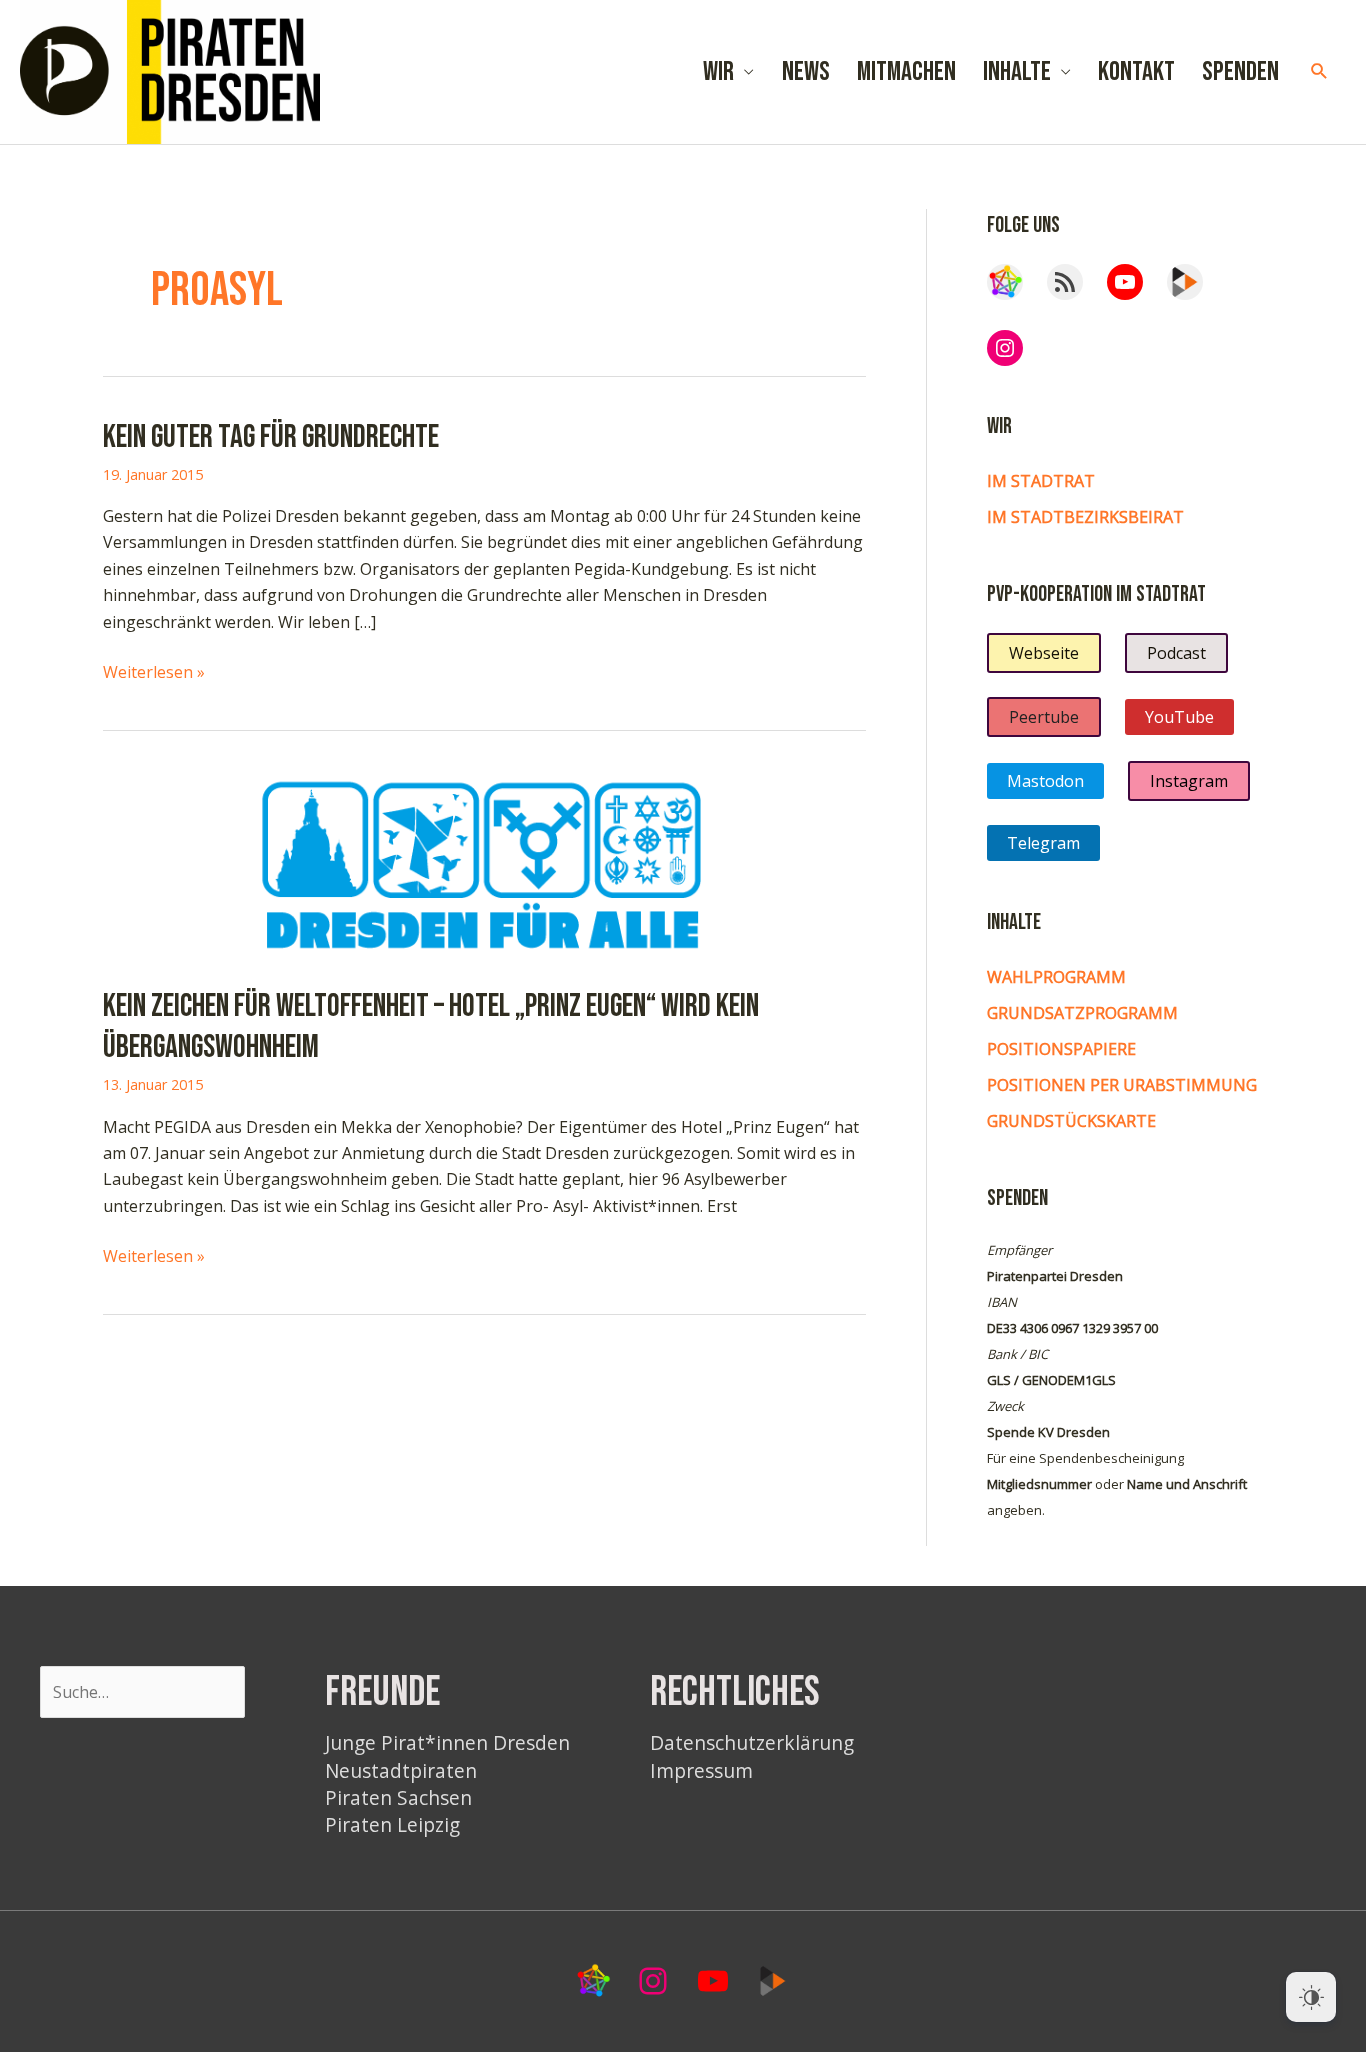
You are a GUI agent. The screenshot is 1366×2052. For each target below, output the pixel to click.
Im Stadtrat (1041, 481)
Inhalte (1017, 72)
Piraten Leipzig (392, 1824)
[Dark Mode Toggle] (1311, 1997)
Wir (718, 72)
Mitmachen (906, 72)
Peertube (1044, 717)
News (806, 72)
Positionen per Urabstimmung (1122, 1085)
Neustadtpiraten (401, 1770)
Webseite (1044, 653)
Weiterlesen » (154, 672)
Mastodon (1045, 781)
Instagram (1189, 781)
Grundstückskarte (1071, 1121)
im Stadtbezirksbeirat (1085, 517)
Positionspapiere (1061, 1049)
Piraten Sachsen (398, 1797)
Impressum (701, 1770)
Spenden (1240, 72)
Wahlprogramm (1056, 977)
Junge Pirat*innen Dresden (447, 1742)
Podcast (1176, 653)
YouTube (1179, 717)
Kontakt (1136, 72)
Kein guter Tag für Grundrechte (271, 437)
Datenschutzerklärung (752, 1742)
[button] (1319, 71)
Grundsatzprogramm (1082, 1013)
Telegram (1043, 843)
